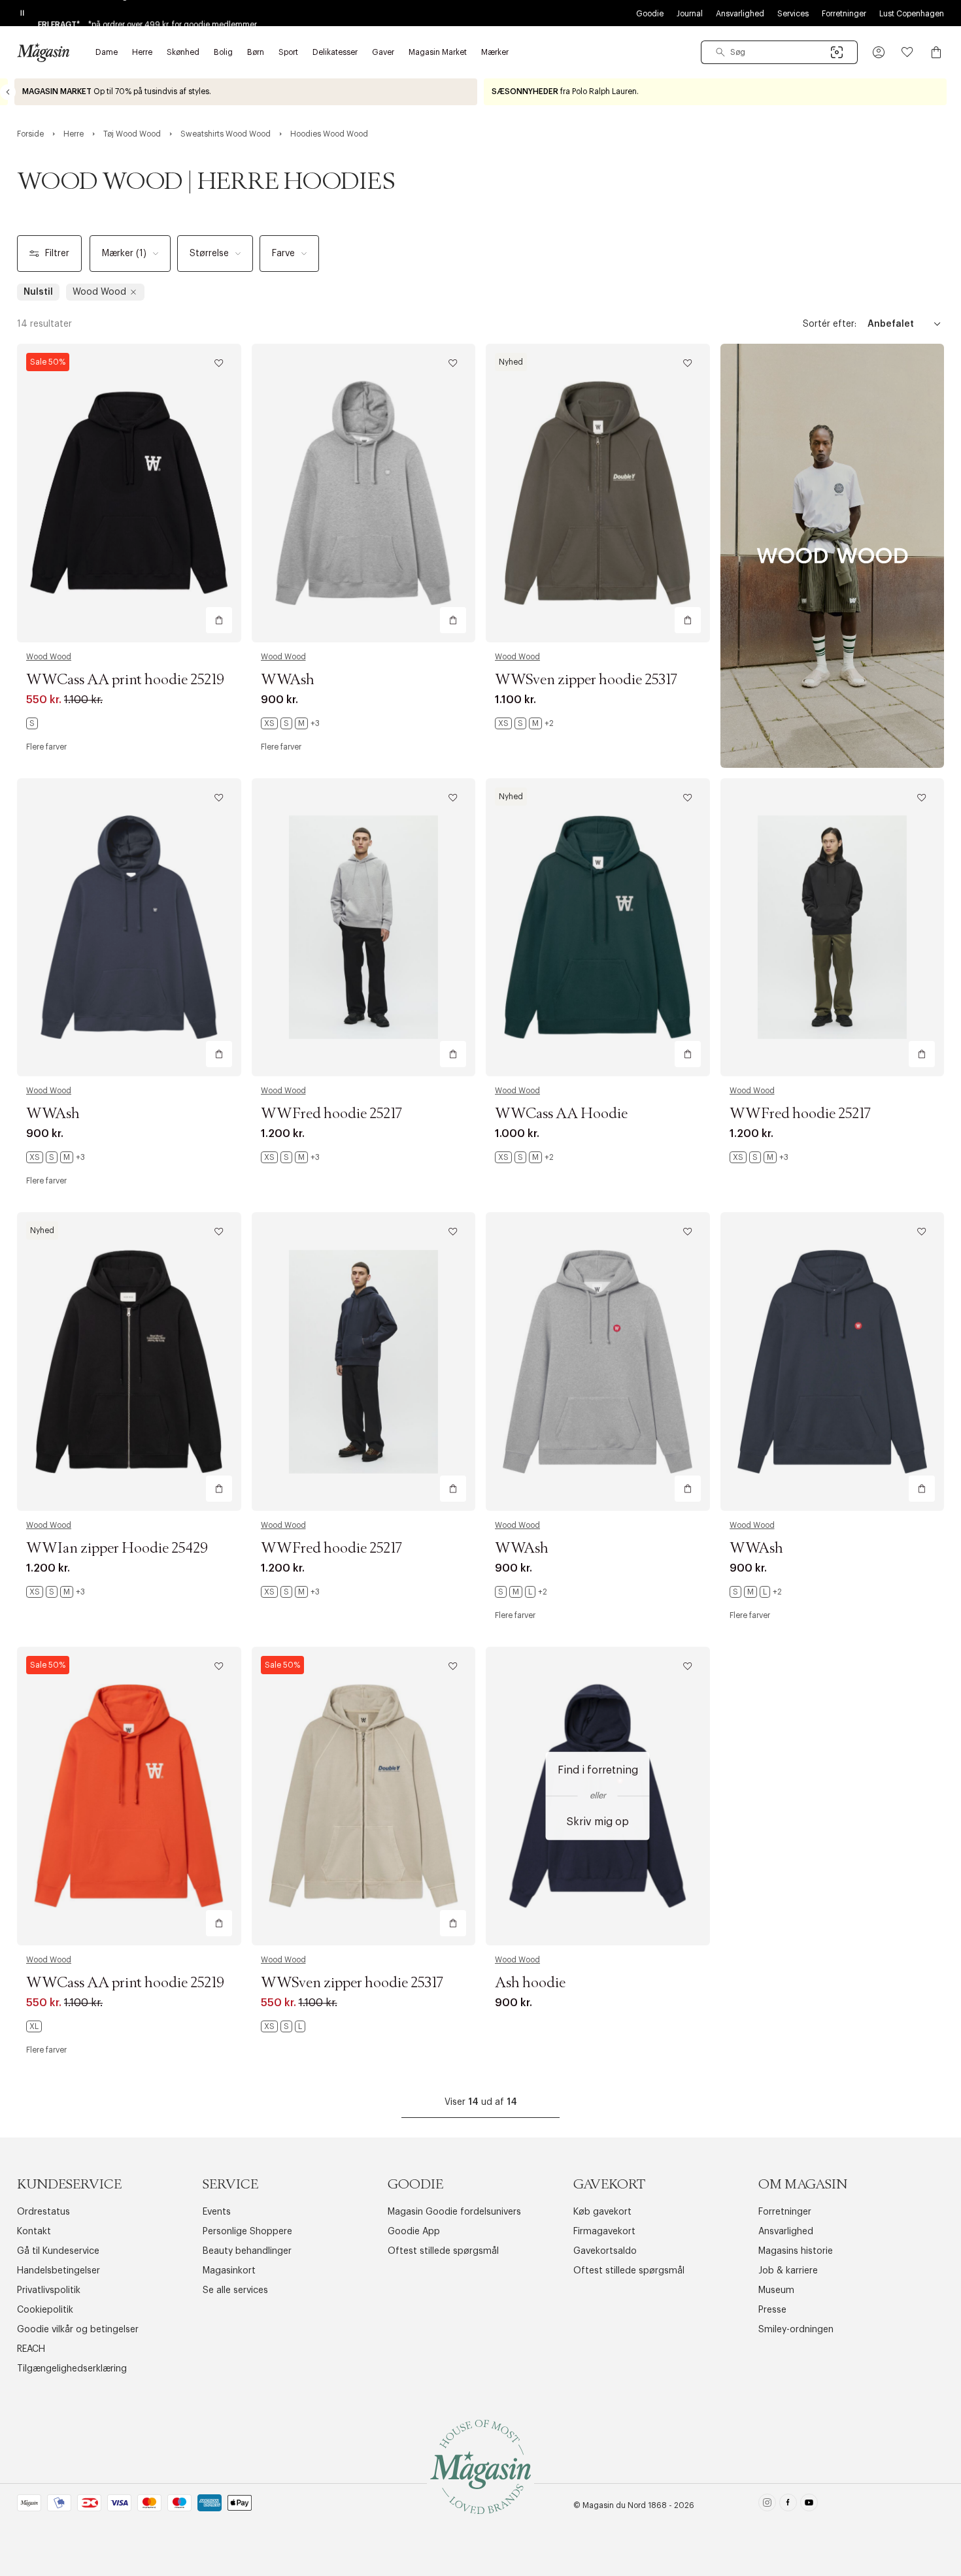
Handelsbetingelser (59, 2271)
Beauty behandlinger (247, 2251)
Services (793, 14)
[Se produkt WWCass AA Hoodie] (598, 928)
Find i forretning (598, 1770)
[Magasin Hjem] (43, 52)
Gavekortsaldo (605, 2251)
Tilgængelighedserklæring (72, 2369)
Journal (690, 14)
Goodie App (414, 2232)
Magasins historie (796, 2251)
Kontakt (34, 2232)
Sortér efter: (830, 324)
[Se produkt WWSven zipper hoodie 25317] (598, 493)
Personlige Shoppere (247, 2232)
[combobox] (779, 52)
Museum (776, 2290)
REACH (31, 2349)
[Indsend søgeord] (720, 52)
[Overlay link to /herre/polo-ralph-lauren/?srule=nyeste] (715, 92)
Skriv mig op (598, 1821)
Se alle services (235, 2290)
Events (217, 2212)
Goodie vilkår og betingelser (78, 2330)
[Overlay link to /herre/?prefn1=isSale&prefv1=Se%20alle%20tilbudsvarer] (246, 92)
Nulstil (38, 292)
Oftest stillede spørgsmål (443, 2251)
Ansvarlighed (740, 14)
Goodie (650, 14)
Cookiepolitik (45, 2310)
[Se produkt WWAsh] (364, 493)
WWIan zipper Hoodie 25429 (117, 1549)
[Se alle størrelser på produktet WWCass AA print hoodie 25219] (32, 723)
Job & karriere (788, 2271)
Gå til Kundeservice (58, 2251)
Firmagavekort (604, 2232)
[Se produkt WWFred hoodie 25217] (364, 928)
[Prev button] (8, 92)
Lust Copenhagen (912, 14)
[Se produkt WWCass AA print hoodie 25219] (129, 493)
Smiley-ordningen (796, 2330)
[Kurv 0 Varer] (936, 52)
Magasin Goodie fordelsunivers (454, 2212)
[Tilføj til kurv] (219, 620)
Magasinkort (229, 2271)
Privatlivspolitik (49, 2290)
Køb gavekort (602, 2212)
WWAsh (288, 680)
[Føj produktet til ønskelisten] (219, 363)
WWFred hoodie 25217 (331, 1114)
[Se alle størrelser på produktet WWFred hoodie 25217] (290, 1157)
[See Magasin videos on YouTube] (809, 2505)
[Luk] (686, 1354)
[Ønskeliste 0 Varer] (907, 52)
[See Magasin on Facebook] (788, 2505)
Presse (772, 2310)
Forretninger (844, 14)
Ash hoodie (530, 1983)
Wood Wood (49, 657)
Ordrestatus (43, 2212)
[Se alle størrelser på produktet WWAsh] (290, 723)
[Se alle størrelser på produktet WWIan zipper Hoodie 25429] (56, 1592)
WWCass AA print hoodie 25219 (125, 680)
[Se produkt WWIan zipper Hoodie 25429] (129, 1362)
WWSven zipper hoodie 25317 (586, 680)
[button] (879, 52)
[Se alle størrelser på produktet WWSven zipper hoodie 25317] (524, 723)
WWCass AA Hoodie (561, 1114)
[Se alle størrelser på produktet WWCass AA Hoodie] (524, 1157)
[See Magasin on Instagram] (767, 2505)
